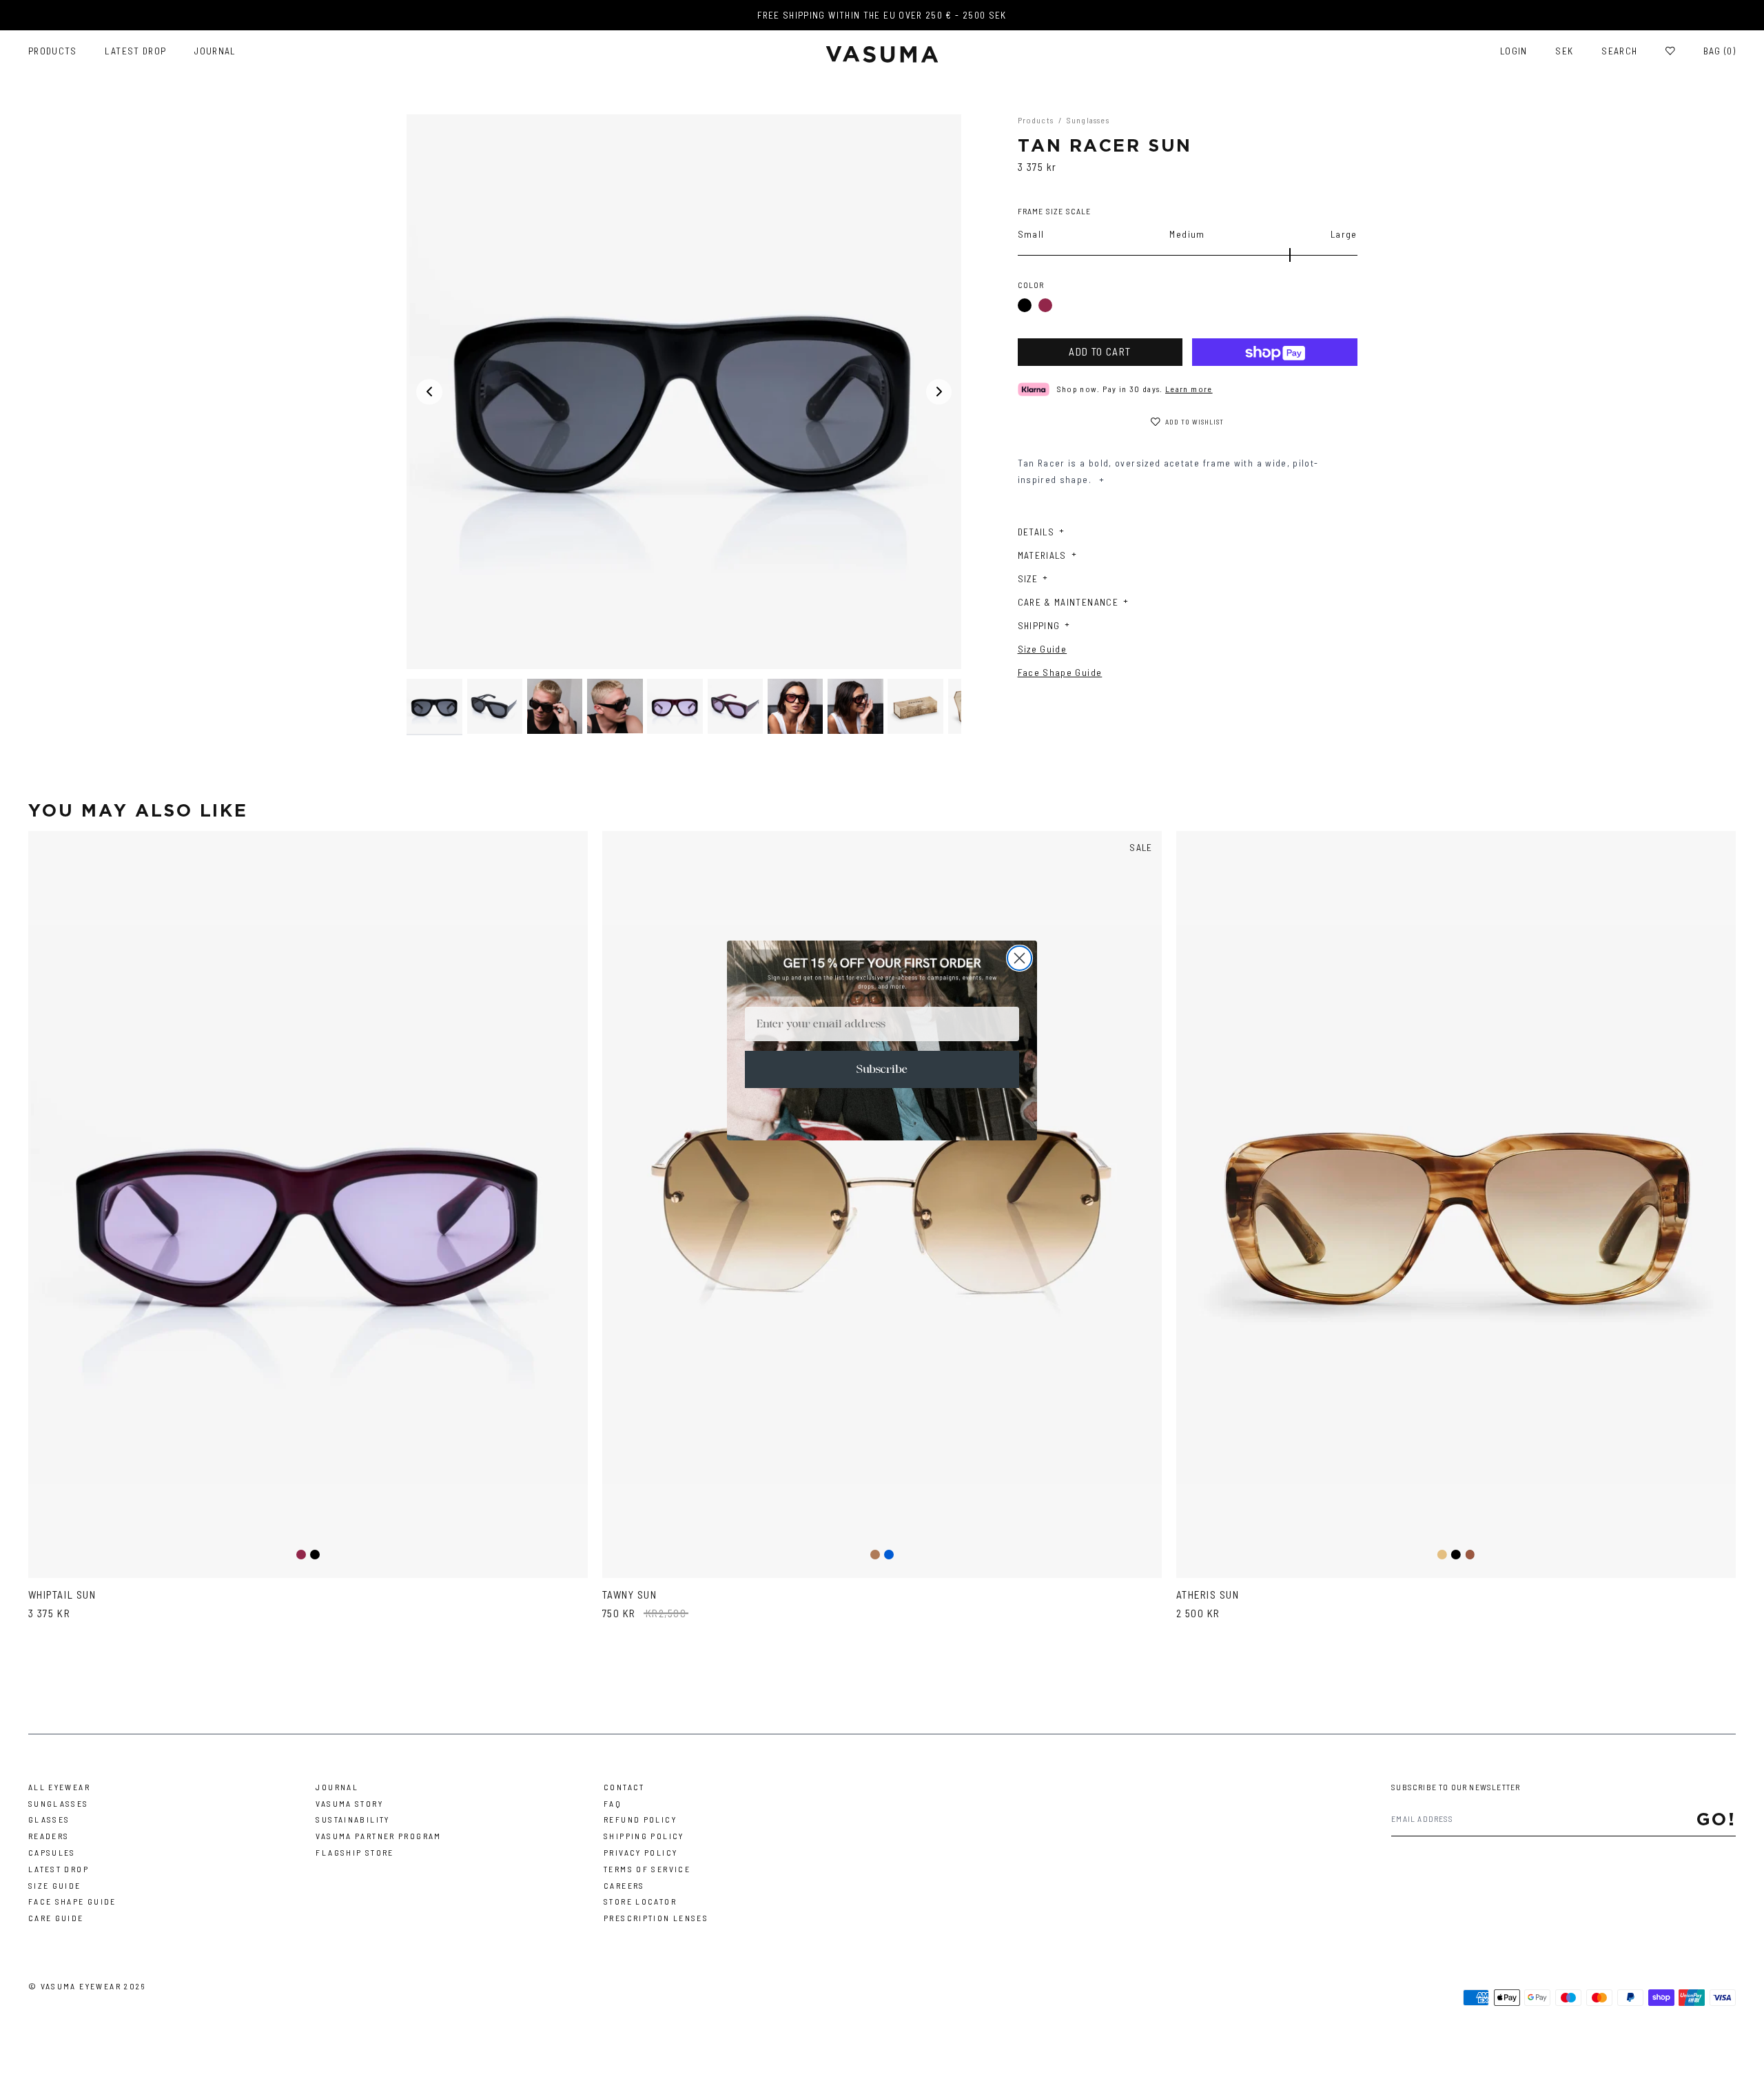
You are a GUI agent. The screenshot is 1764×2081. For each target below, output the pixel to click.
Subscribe (882, 1069)
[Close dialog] (1019, 958)
